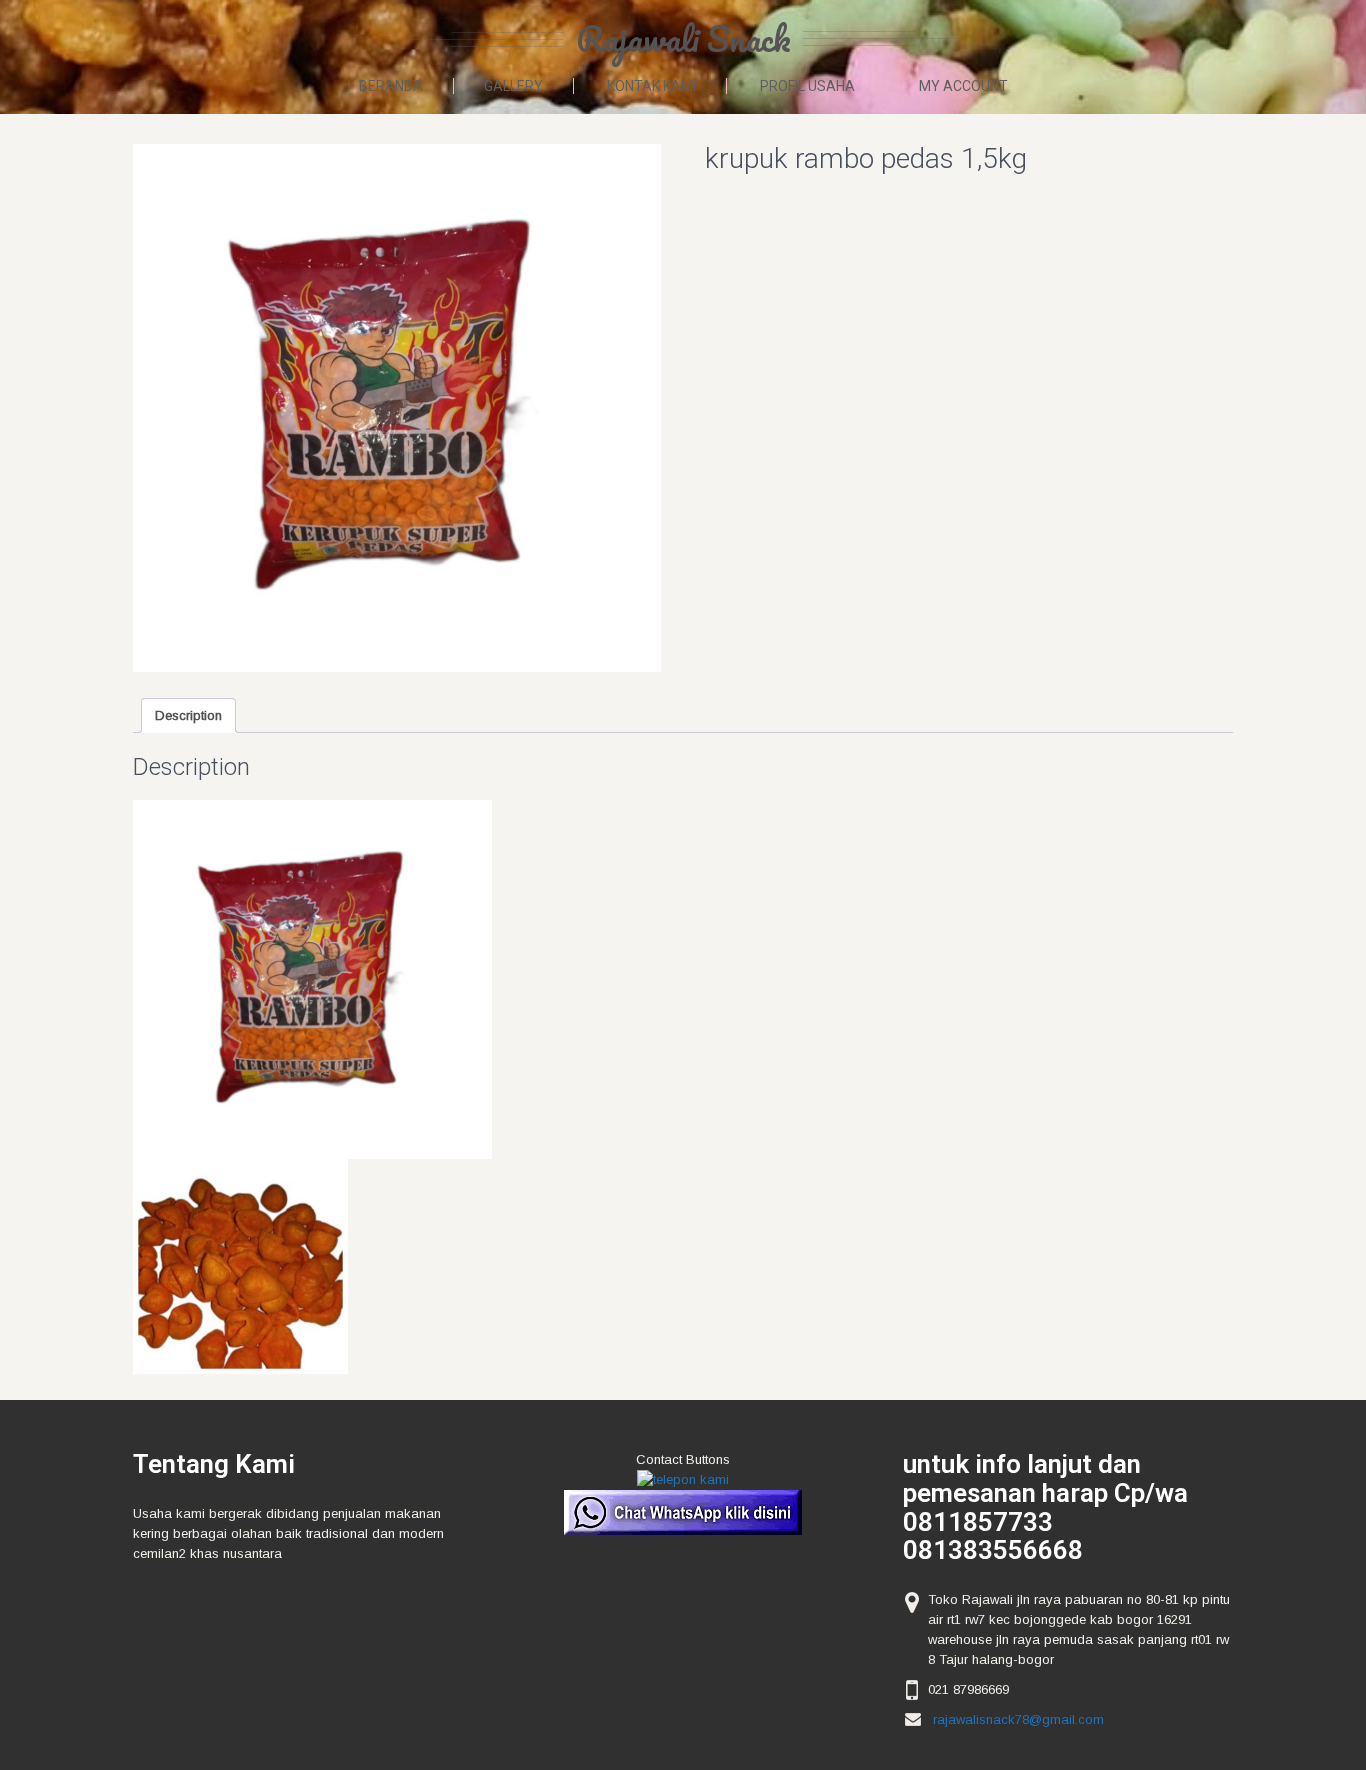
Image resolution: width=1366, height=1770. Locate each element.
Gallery (513, 86)
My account (963, 86)
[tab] (188, 715)
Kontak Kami (651, 86)
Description (188, 715)
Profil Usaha (807, 86)
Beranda (391, 86)
